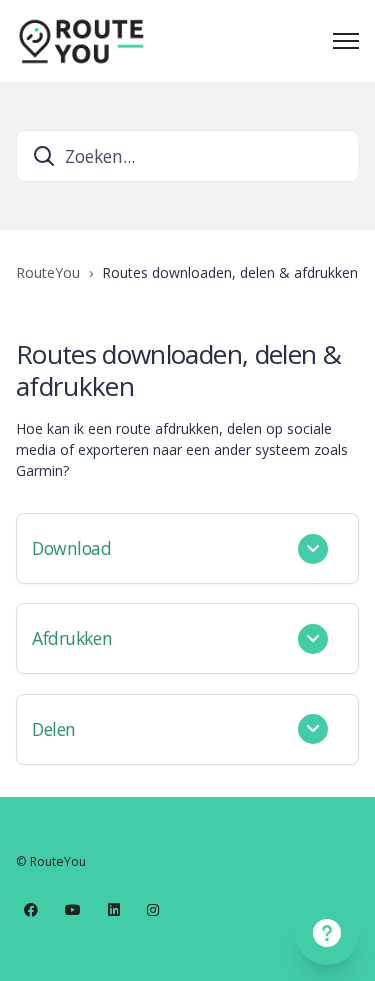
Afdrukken (72, 638)
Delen (54, 729)
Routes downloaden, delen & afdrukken (230, 272)
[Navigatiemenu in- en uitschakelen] (346, 41)
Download (72, 548)
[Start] (81, 41)
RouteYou (48, 272)
